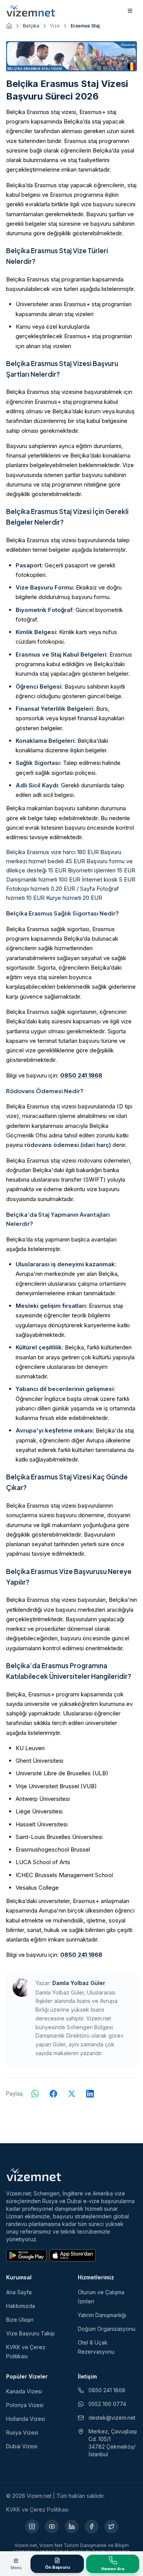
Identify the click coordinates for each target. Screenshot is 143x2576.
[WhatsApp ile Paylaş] (35, 2094)
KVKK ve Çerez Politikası (37, 2509)
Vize (55, 26)
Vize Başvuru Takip (31, 2333)
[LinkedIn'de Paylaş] (90, 2094)
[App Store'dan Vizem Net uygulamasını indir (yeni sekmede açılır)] (73, 2255)
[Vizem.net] (34, 2175)
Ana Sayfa (19, 2292)
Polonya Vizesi (25, 2405)
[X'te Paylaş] (72, 2094)
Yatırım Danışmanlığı (102, 2315)
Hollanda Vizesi (26, 2419)
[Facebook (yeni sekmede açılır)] (92, 2526)
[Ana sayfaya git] (9, 26)
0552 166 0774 (107, 2404)
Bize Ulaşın (20, 2320)
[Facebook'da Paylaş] (53, 2094)
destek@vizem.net (112, 2418)
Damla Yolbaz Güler (79, 1983)
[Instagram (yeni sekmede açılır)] (32, 2526)
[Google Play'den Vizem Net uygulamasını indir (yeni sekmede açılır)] (26, 2255)
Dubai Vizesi (22, 2446)
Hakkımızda (21, 2306)
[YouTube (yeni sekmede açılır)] (52, 2526)
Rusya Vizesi (22, 2432)
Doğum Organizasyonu (107, 2329)
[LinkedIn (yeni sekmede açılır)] (72, 2526)
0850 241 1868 (81, 1075)
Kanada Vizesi (24, 2391)
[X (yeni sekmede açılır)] (111, 2526)
